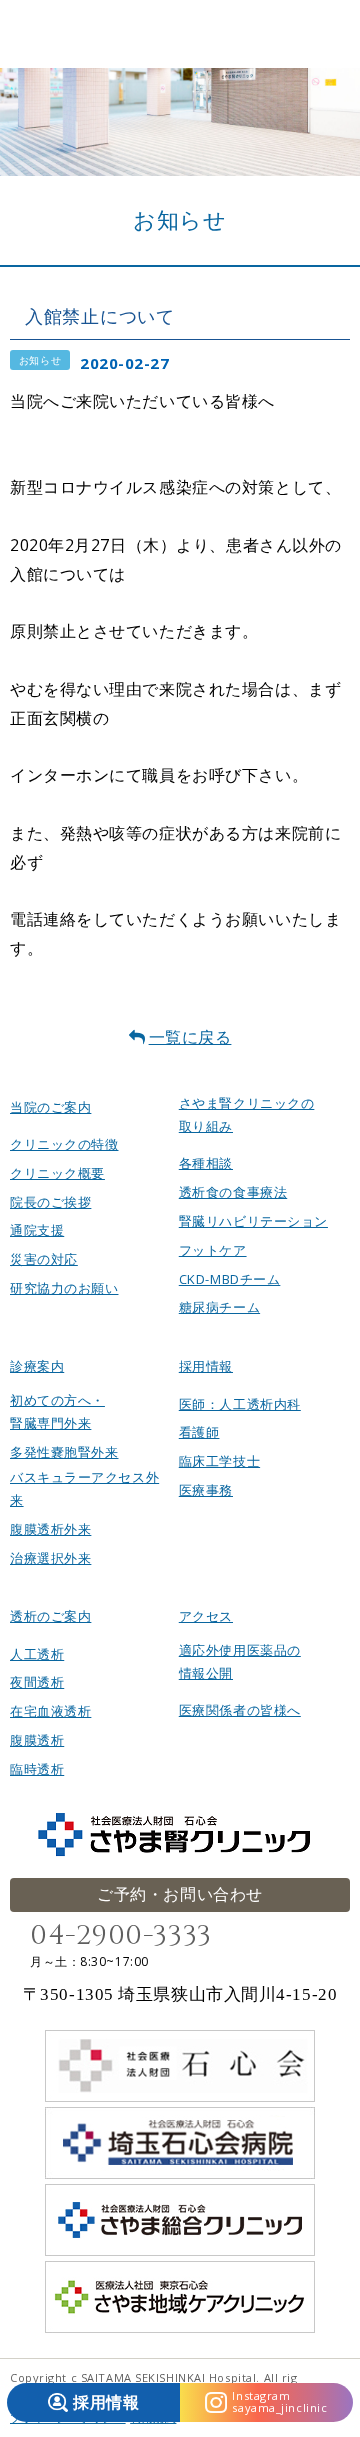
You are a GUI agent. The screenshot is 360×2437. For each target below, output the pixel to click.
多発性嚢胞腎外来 (64, 1452)
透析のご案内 (50, 1616)
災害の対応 (44, 1259)
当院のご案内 (50, 1107)
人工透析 (37, 1654)
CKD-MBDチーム (230, 1279)
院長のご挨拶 (50, 1202)
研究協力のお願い (64, 1288)
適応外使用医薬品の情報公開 (240, 1661)
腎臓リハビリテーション (253, 1221)
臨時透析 (37, 1769)
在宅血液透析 (50, 1711)
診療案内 (37, 1366)
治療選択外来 (50, 1558)
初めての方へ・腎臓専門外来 (57, 1411)
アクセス (206, 1616)
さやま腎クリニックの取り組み (247, 1114)
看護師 (199, 1432)
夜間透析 (37, 1682)
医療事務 (206, 1490)
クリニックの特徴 (64, 1144)
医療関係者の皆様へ (240, 1710)
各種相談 (206, 1163)
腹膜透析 (37, 1740)
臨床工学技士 (219, 1461)
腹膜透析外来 (50, 1529)
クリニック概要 (57, 1173)
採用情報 (206, 1366)
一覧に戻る (190, 1037)
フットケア (213, 1250)
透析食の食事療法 (233, 1192)
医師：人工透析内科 (240, 1404)
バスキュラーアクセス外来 (84, 1488)
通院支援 (37, 1230)
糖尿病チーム (219, 1307)
